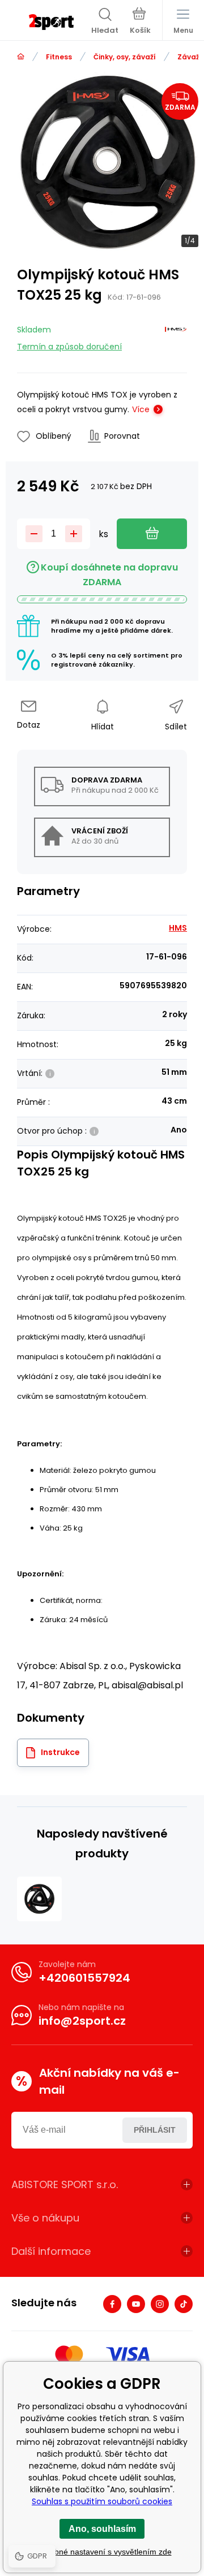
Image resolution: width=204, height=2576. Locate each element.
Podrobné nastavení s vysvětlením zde (102, 2552)
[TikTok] (184, 2304)
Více (141, 409)
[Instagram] (160, 2304)
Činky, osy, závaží (125, 57)
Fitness (59, 57)
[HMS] (176, 336)
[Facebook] (112, 2304)
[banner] (51, 22)
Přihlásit (155, 2130)
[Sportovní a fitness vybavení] (21, 57)
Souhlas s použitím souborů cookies (102, 2501)
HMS (178, 928)
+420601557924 (84, 1978)
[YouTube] (136, 2304)
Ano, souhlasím (102, 2529)
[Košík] (140, 22)
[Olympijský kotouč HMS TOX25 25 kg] (39, 1899)
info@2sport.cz (82, 2021)
